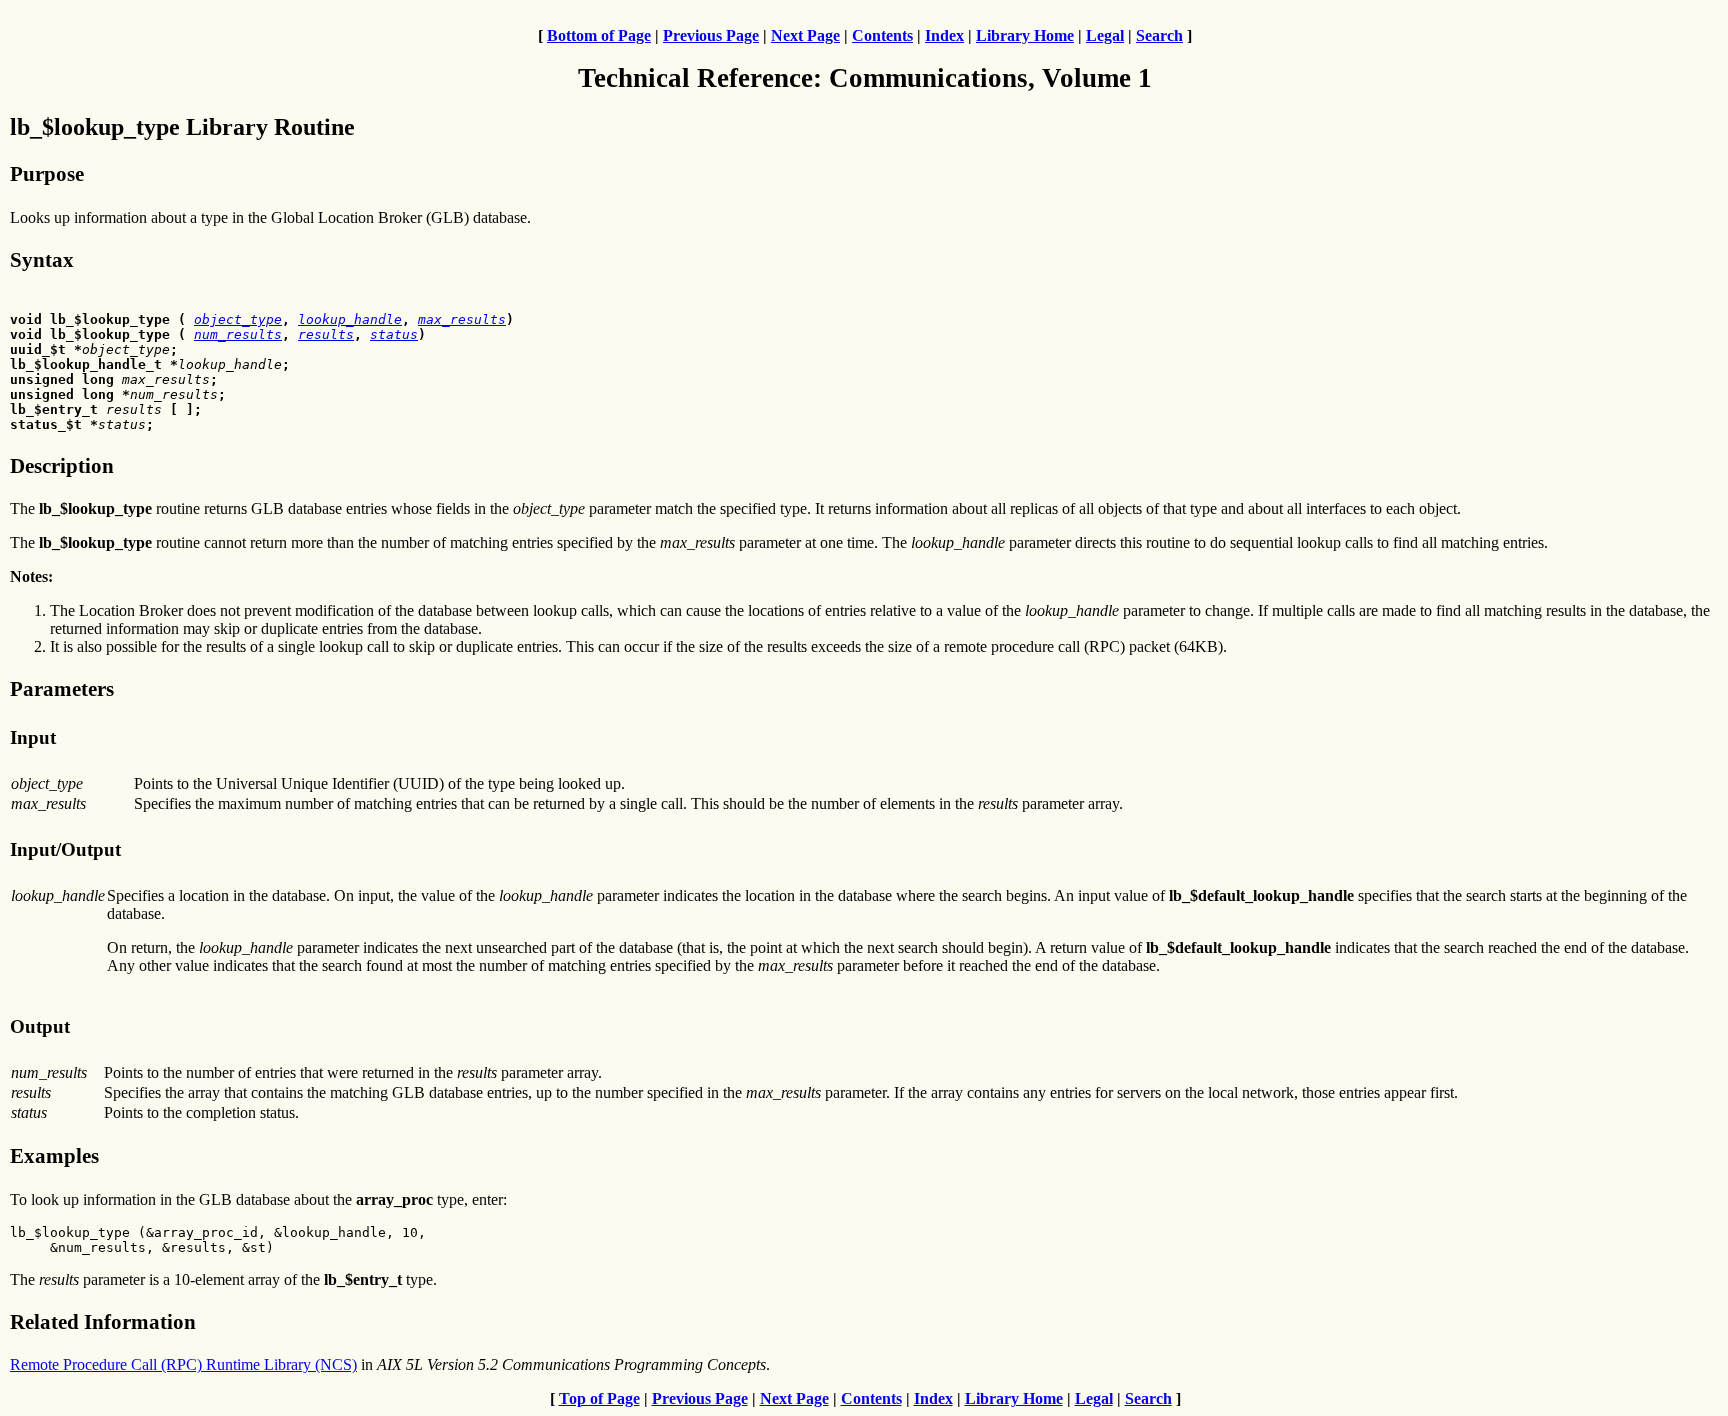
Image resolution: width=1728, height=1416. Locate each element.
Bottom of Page (599, 35)
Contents (882, 35)
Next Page (805, 35)
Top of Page (599, 1398)
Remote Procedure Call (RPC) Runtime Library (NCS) (183, 1364)
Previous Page (711, 35)
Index (944, 35)
